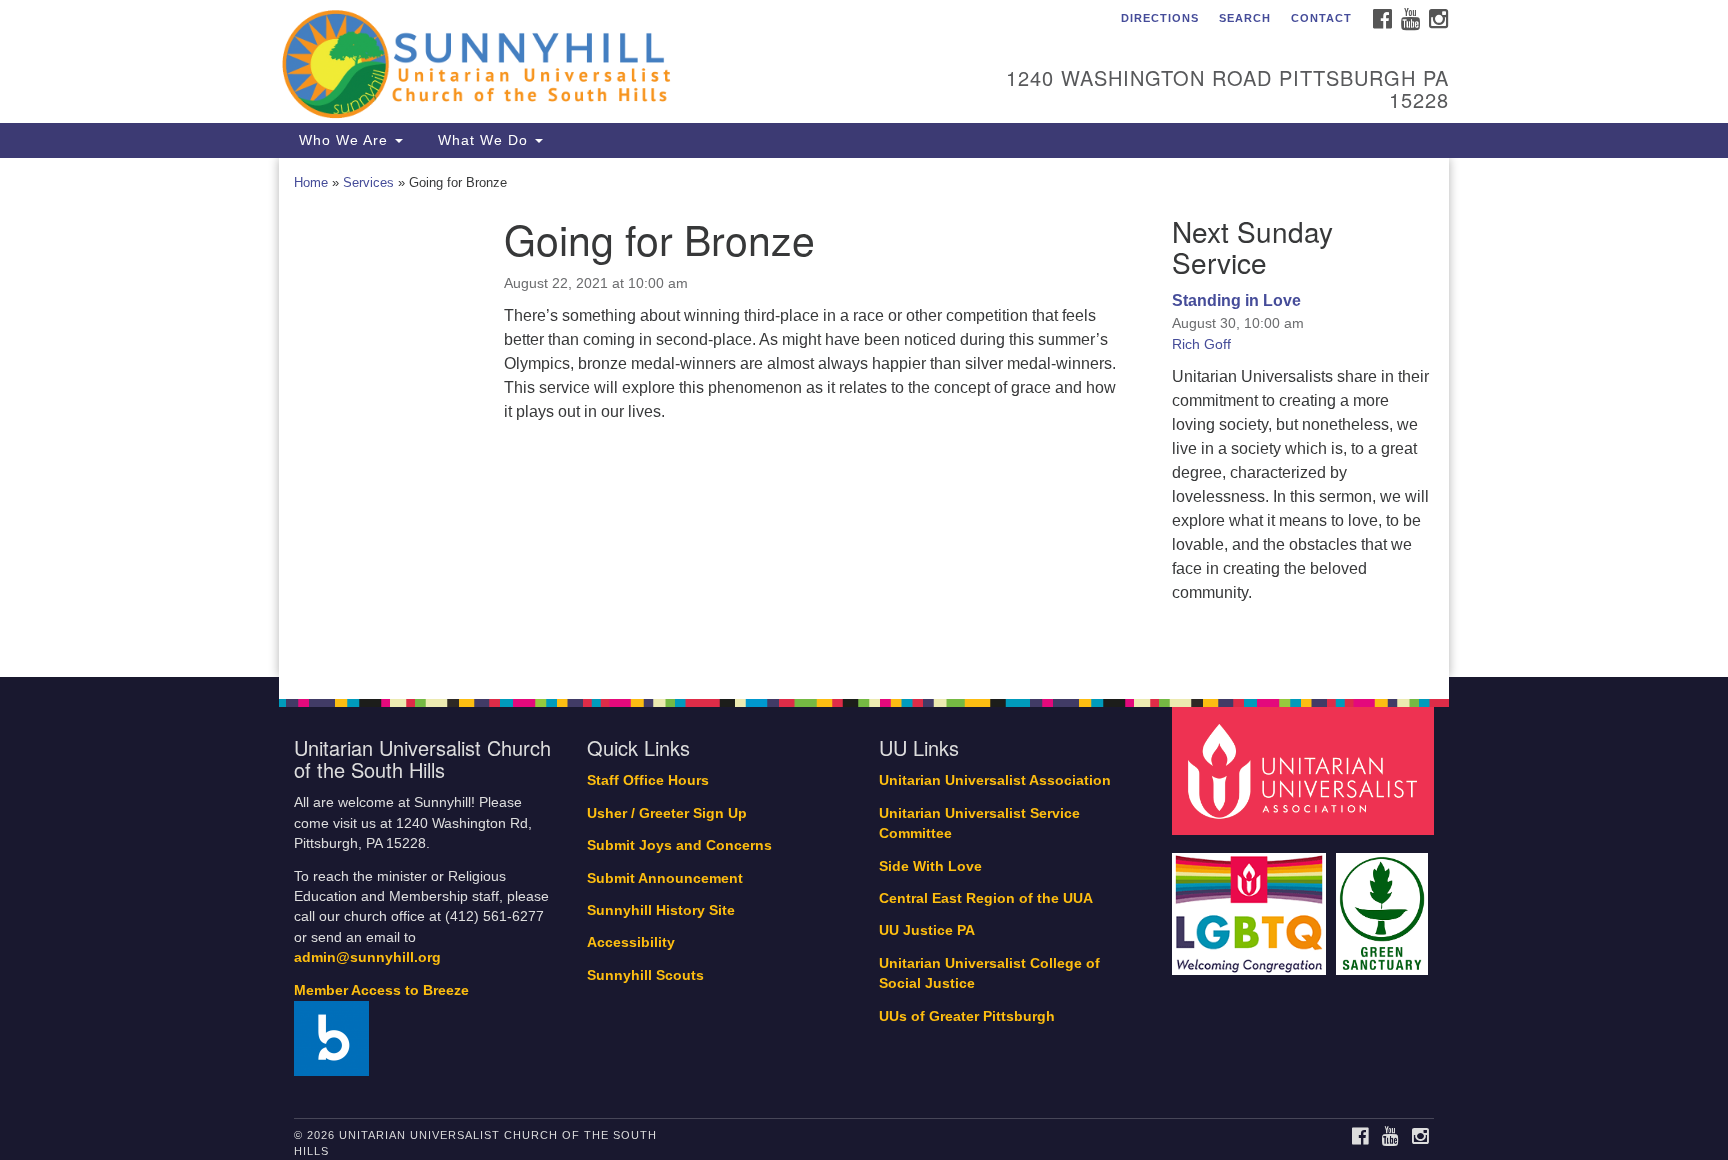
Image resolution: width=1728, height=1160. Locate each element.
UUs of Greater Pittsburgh (967, 1016)
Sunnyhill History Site (661, 910)
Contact (1321, 18)
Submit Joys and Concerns (679, 845)
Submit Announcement (665, 878)
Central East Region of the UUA (986, 898)
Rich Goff (1201, 344)
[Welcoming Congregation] (1252, 903)
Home (311, 182)
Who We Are (343, 140)
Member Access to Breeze (381, 990)
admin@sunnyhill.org (367, 957)
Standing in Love (1236, 300)
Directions (1160, 18)
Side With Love (930, 866)
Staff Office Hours (648, 780)
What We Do (483, 140)
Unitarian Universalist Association (995, 780)
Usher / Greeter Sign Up (667, 813)
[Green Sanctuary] (1384, 903)
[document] (864, 418)
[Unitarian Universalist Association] (1306, 770)
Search (1245, 18)
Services (368, 182)
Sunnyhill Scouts (645, 975)
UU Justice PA (927, 930)
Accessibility (631, 942)
